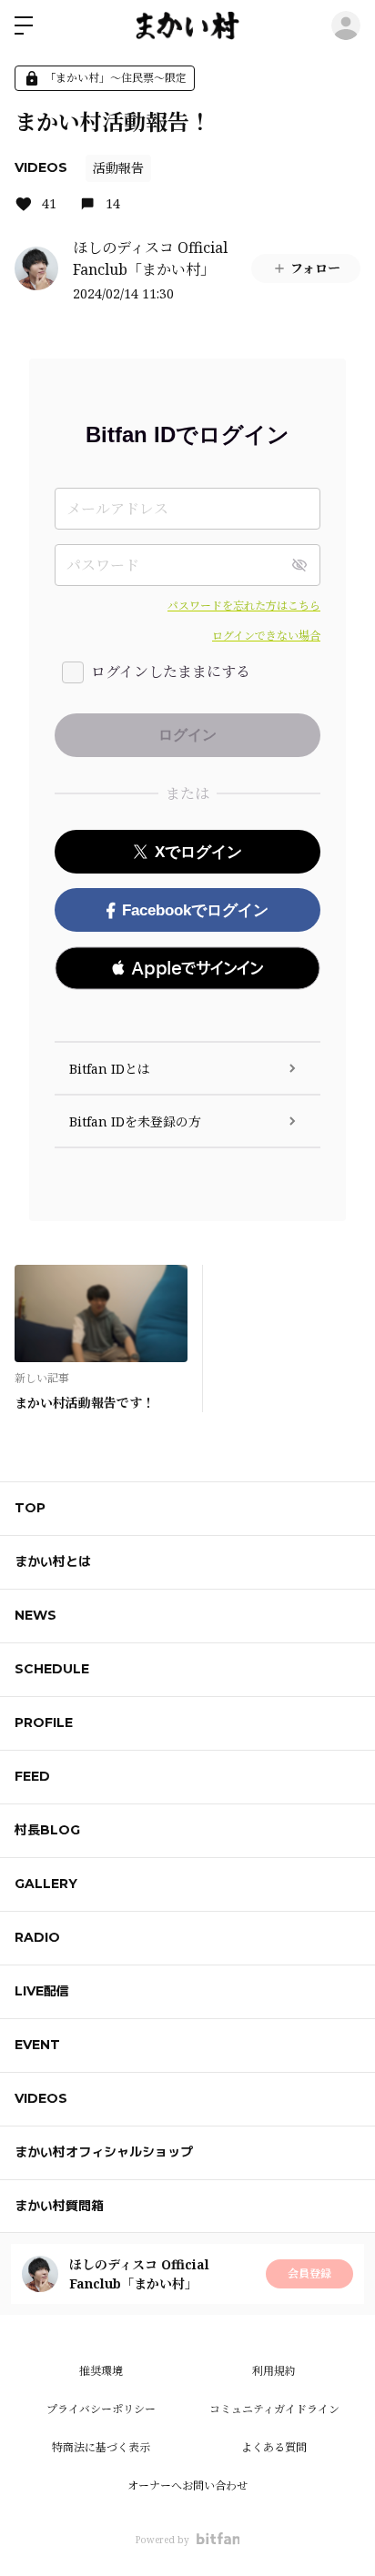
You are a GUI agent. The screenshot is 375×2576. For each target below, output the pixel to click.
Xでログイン (198, 852)
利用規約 (274, 2371)
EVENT (37, 2045)
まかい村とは (53, 1561)
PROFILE (44, 1722)
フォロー (315, 268)
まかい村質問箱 (59, 2206)
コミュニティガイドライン (274, 2409)
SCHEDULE (52, 1669)
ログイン (346, 25)
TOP (30, 1508)
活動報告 (118, 168)
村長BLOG (47, 1830)
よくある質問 (274, 2447)
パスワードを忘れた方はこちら (244, 606)
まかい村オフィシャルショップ (104, 2152)
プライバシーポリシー (101, 2409)
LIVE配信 (42, 1991)
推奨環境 (101, 2371)
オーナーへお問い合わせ (187, 2485)
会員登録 (309, 2273)
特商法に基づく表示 (101, 2447)
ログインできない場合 (266, 636)
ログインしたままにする (171, 672)
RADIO (37, 1937)
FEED (32, 1776)
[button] (187, 968)
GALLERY (46, 1884)
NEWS (35, 1615)
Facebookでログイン (195, 910)
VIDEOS (41, 167)
